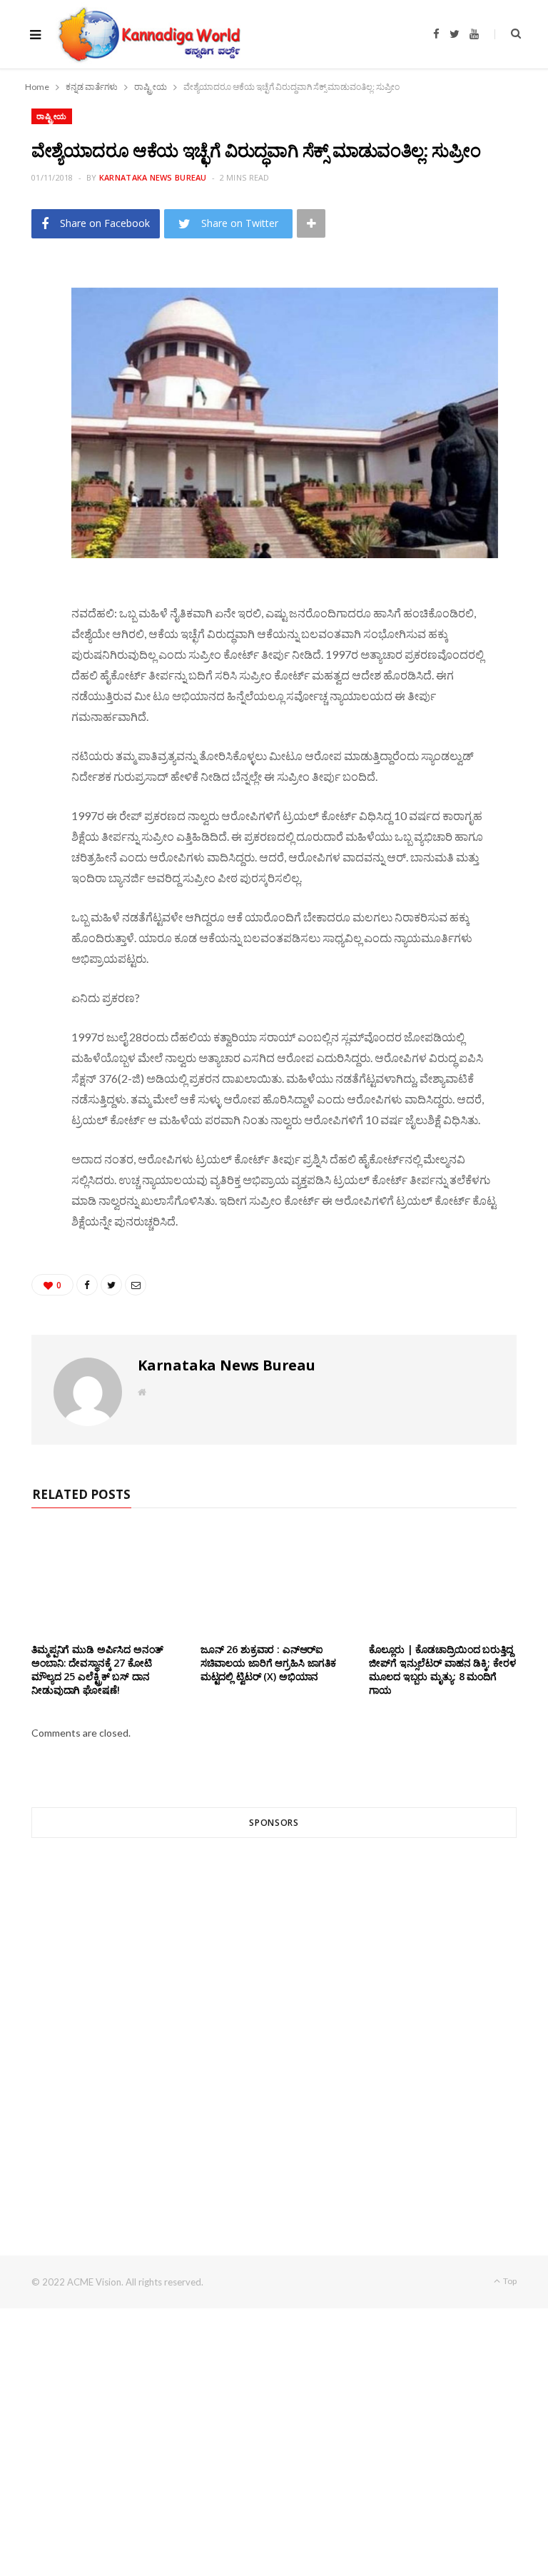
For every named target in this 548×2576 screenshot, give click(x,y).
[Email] (25, 394)
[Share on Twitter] (25, 358)
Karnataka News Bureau (153, 177)
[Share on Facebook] (25, 321)
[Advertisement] (274, 2021)
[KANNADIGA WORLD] (148, 34)
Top (509, 2281)
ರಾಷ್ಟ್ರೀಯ (52, 116)
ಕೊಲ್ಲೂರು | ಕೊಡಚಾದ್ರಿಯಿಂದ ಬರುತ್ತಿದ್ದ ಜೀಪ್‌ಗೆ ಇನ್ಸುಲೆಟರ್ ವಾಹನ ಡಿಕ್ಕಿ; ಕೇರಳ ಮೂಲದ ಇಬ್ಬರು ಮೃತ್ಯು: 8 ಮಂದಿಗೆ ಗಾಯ (442, 1670)
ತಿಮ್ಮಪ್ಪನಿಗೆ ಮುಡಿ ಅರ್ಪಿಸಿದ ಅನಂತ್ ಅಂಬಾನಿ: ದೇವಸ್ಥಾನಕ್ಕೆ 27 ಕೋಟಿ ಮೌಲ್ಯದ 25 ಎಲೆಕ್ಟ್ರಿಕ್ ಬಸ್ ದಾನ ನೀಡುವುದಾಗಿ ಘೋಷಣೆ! (97, 1670)
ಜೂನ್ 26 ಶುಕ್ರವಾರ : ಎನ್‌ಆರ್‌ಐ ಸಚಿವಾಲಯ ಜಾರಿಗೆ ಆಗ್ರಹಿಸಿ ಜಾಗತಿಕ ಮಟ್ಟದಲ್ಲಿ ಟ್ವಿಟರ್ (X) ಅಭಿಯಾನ (268, 1663)
